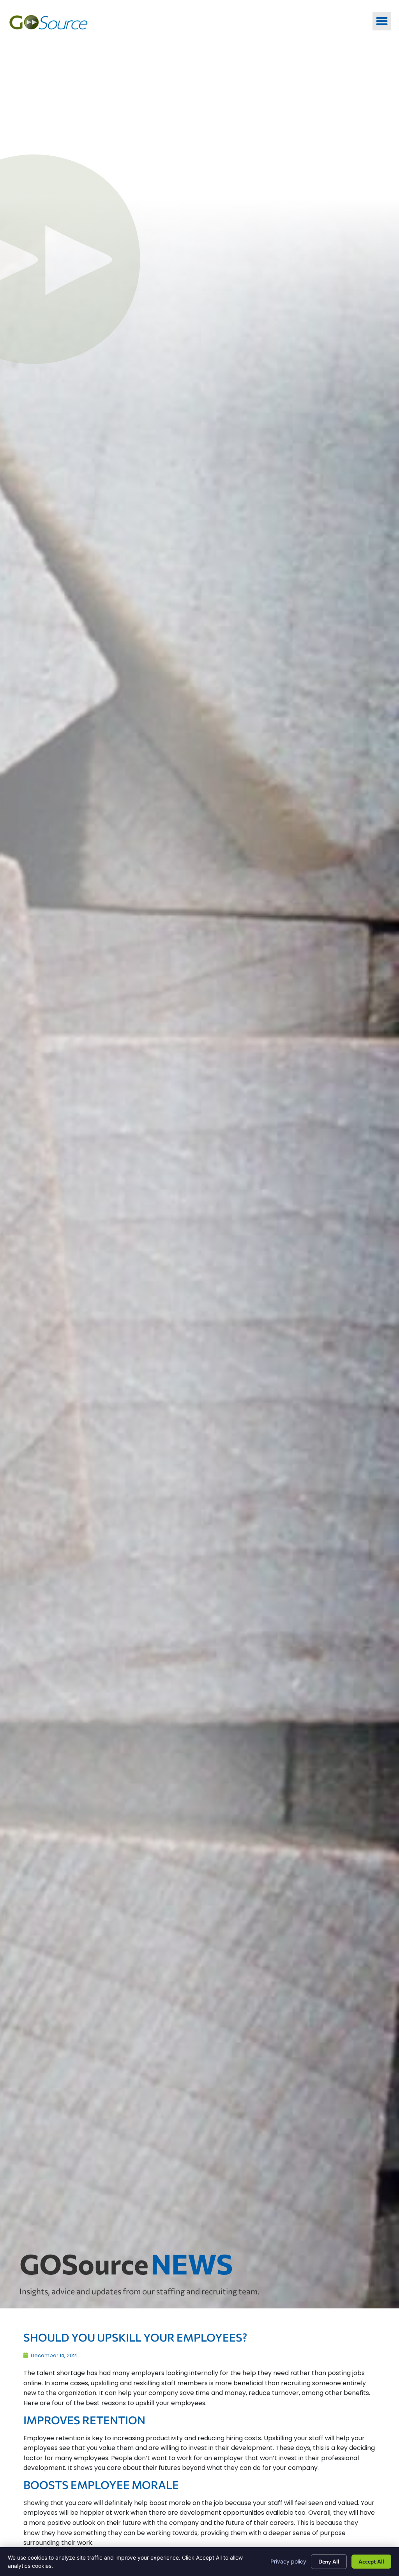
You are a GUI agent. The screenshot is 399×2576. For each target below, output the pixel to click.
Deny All (329, 2561)
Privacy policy (288, 2561)
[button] (382, 21)
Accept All (371, 2561)
